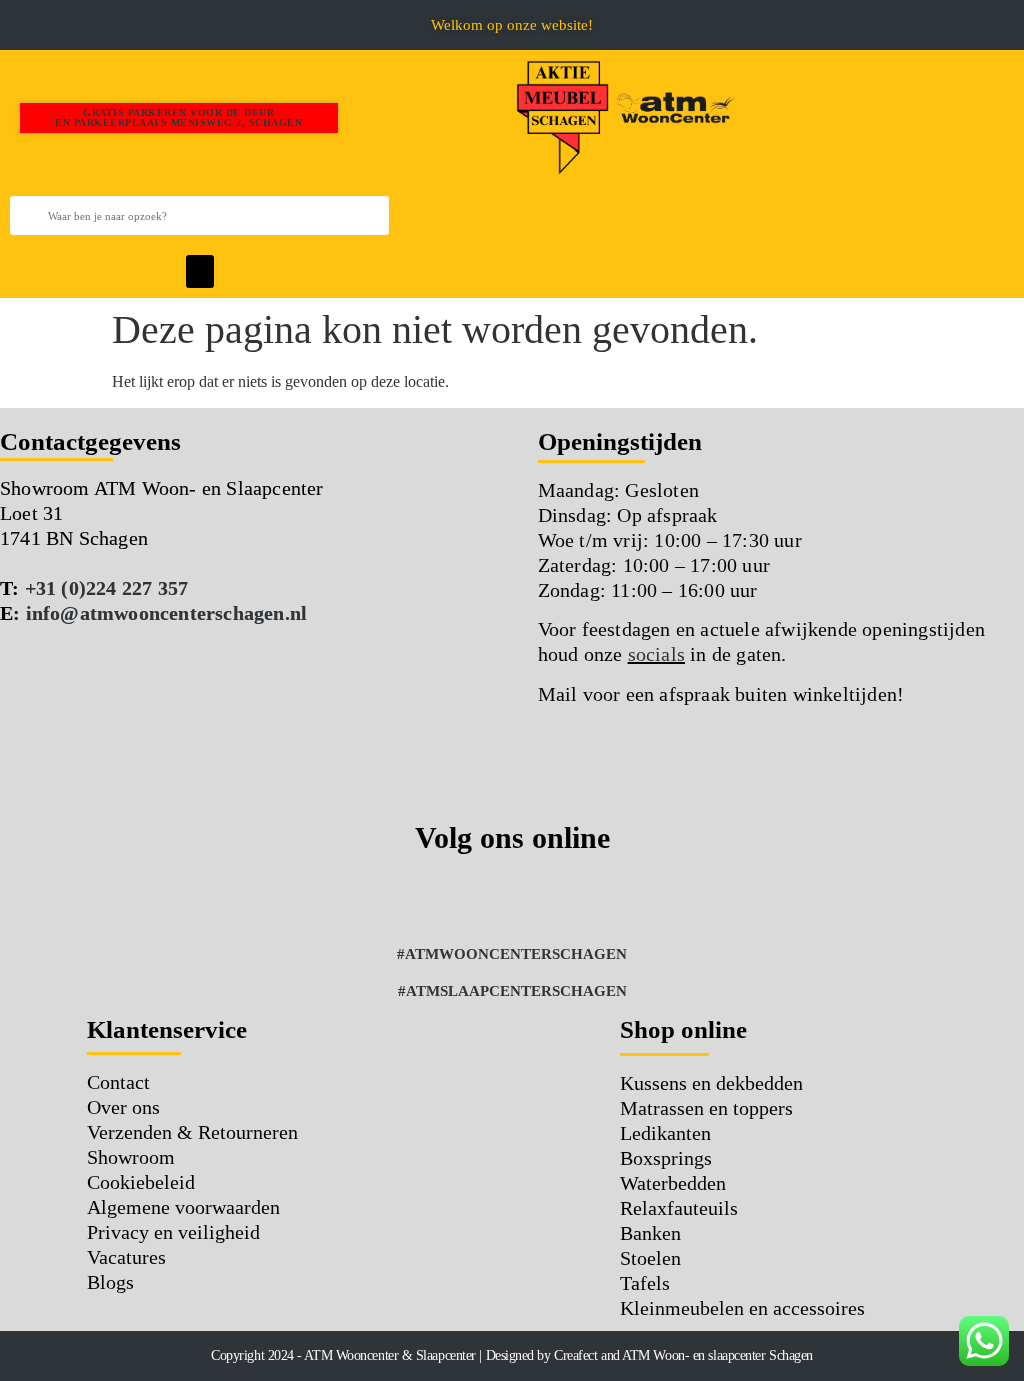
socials (656, 654)
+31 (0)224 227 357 (107, 588)
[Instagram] (485, 898)
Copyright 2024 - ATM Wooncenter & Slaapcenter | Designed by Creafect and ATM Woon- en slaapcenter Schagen (512, 1355)
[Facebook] (430, 898)
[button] (15, 25)
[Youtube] (595, 898)
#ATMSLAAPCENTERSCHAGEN (512, 991)
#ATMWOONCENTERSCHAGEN (512, 954)
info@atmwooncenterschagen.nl (167, 613)
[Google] (540, 898)
